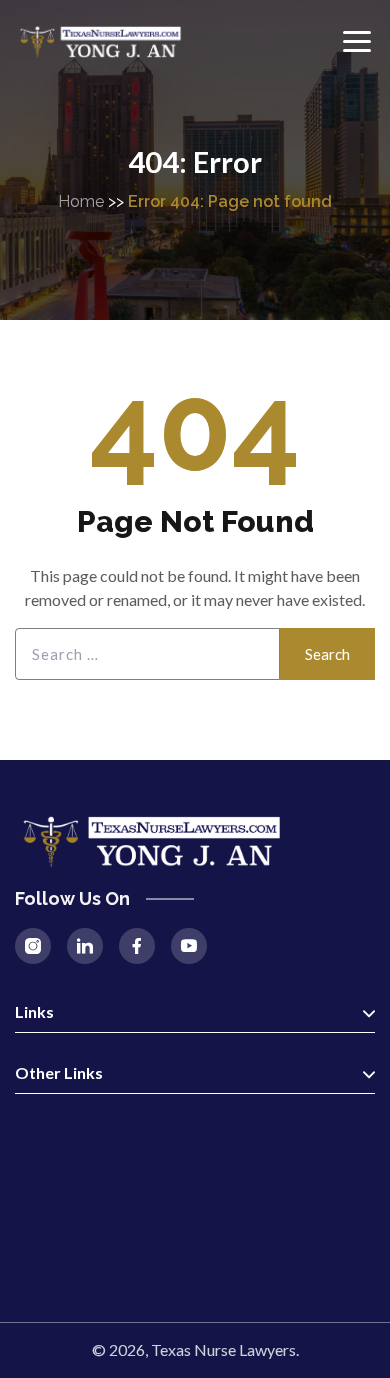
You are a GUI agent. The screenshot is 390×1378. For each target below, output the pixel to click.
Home (81, 201)
